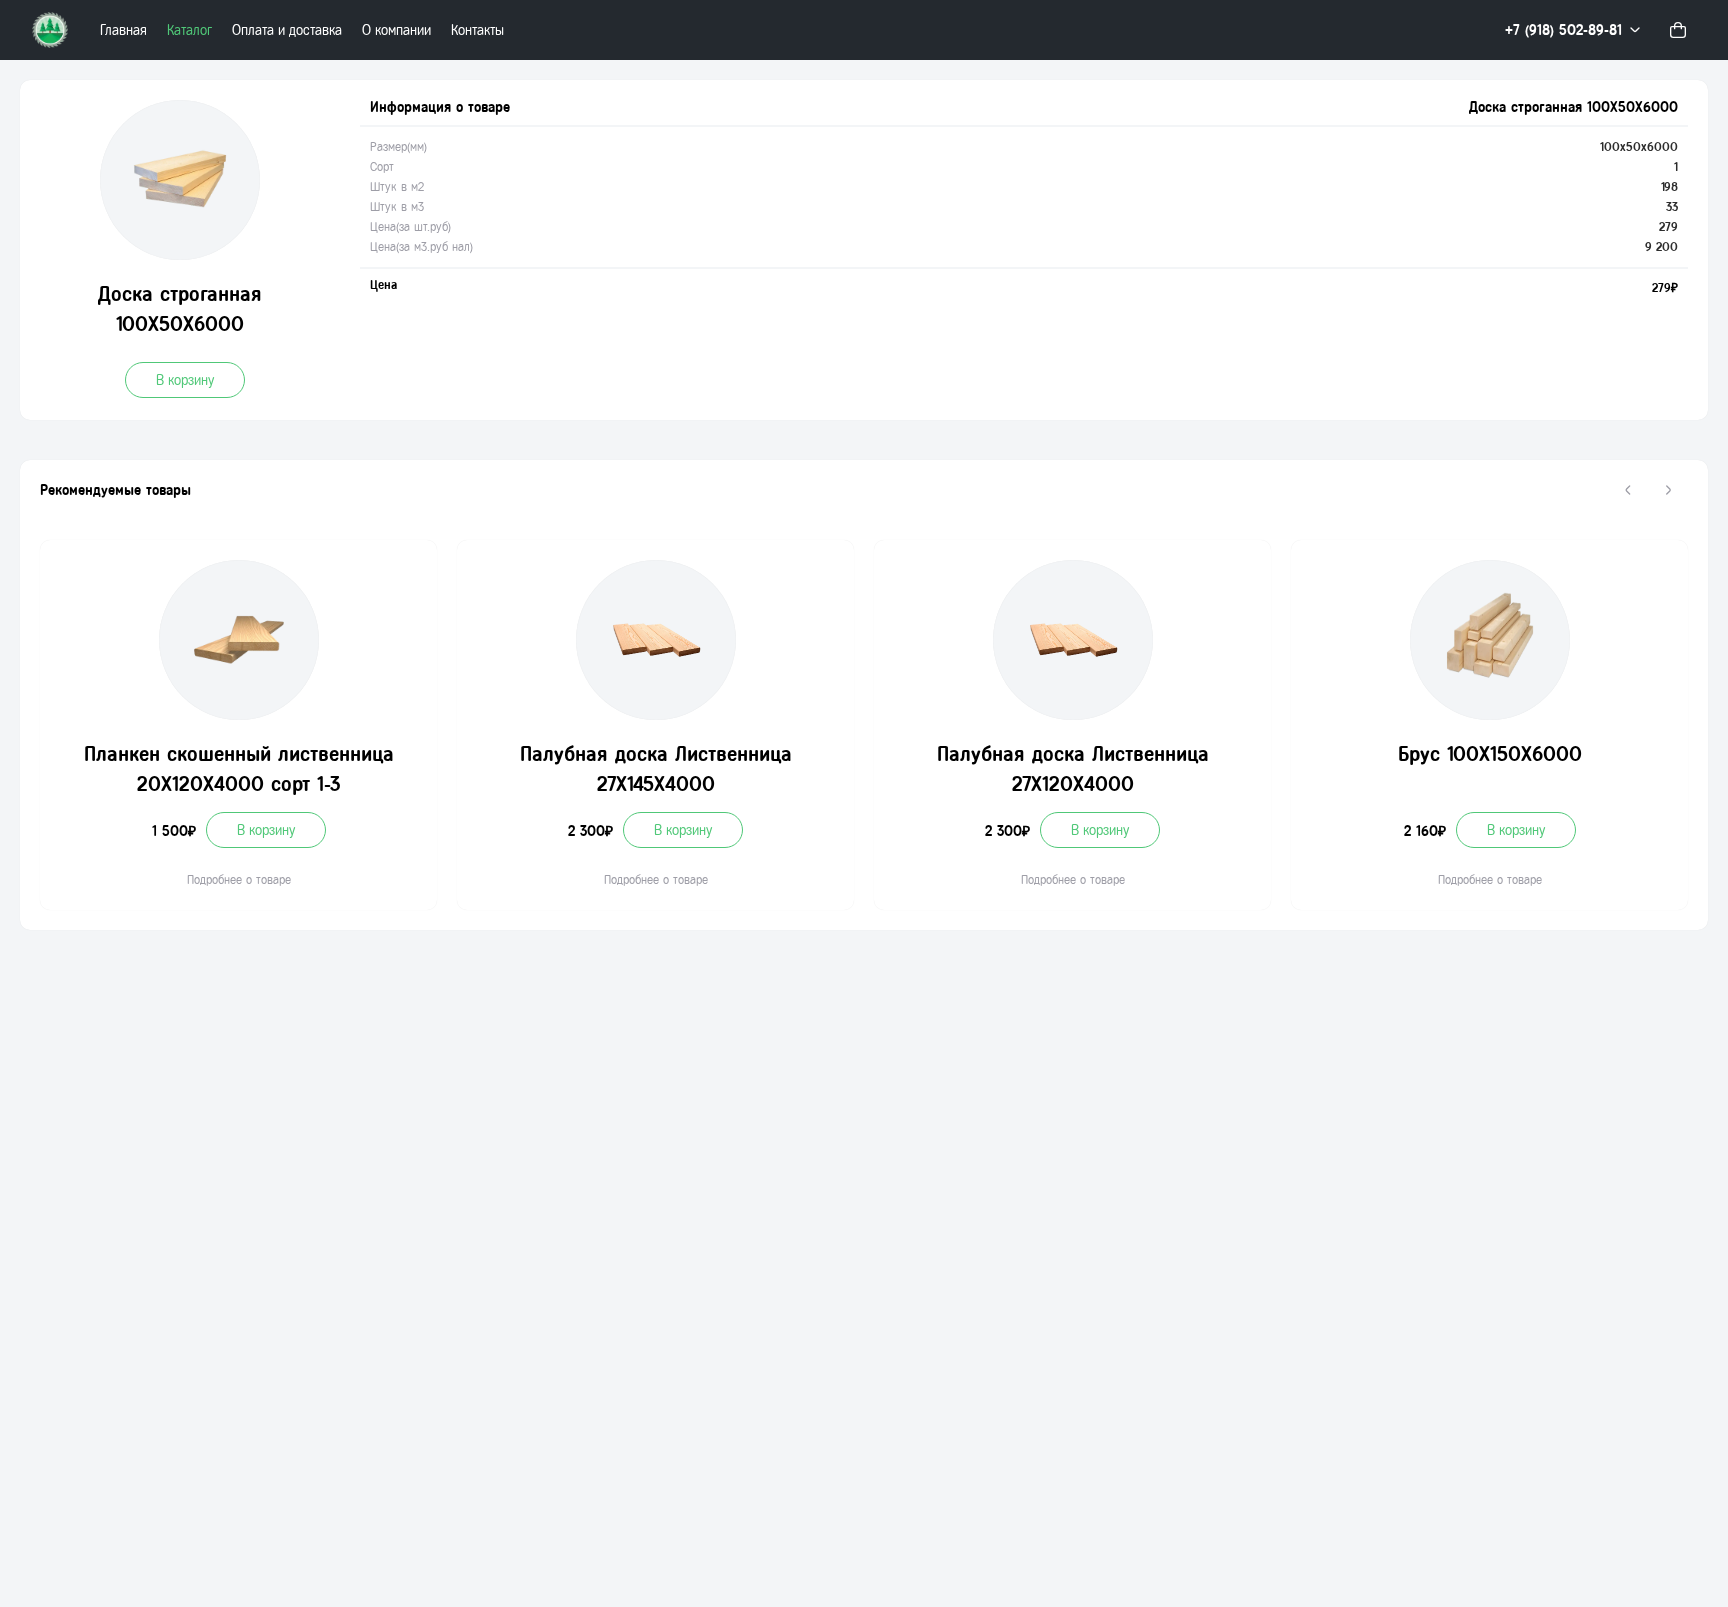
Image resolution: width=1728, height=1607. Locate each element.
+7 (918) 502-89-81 (1563, 30)
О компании (396, 30)
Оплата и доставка (287, 30)
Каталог (189, 30)
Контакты (477, 30)
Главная (123, 30)
